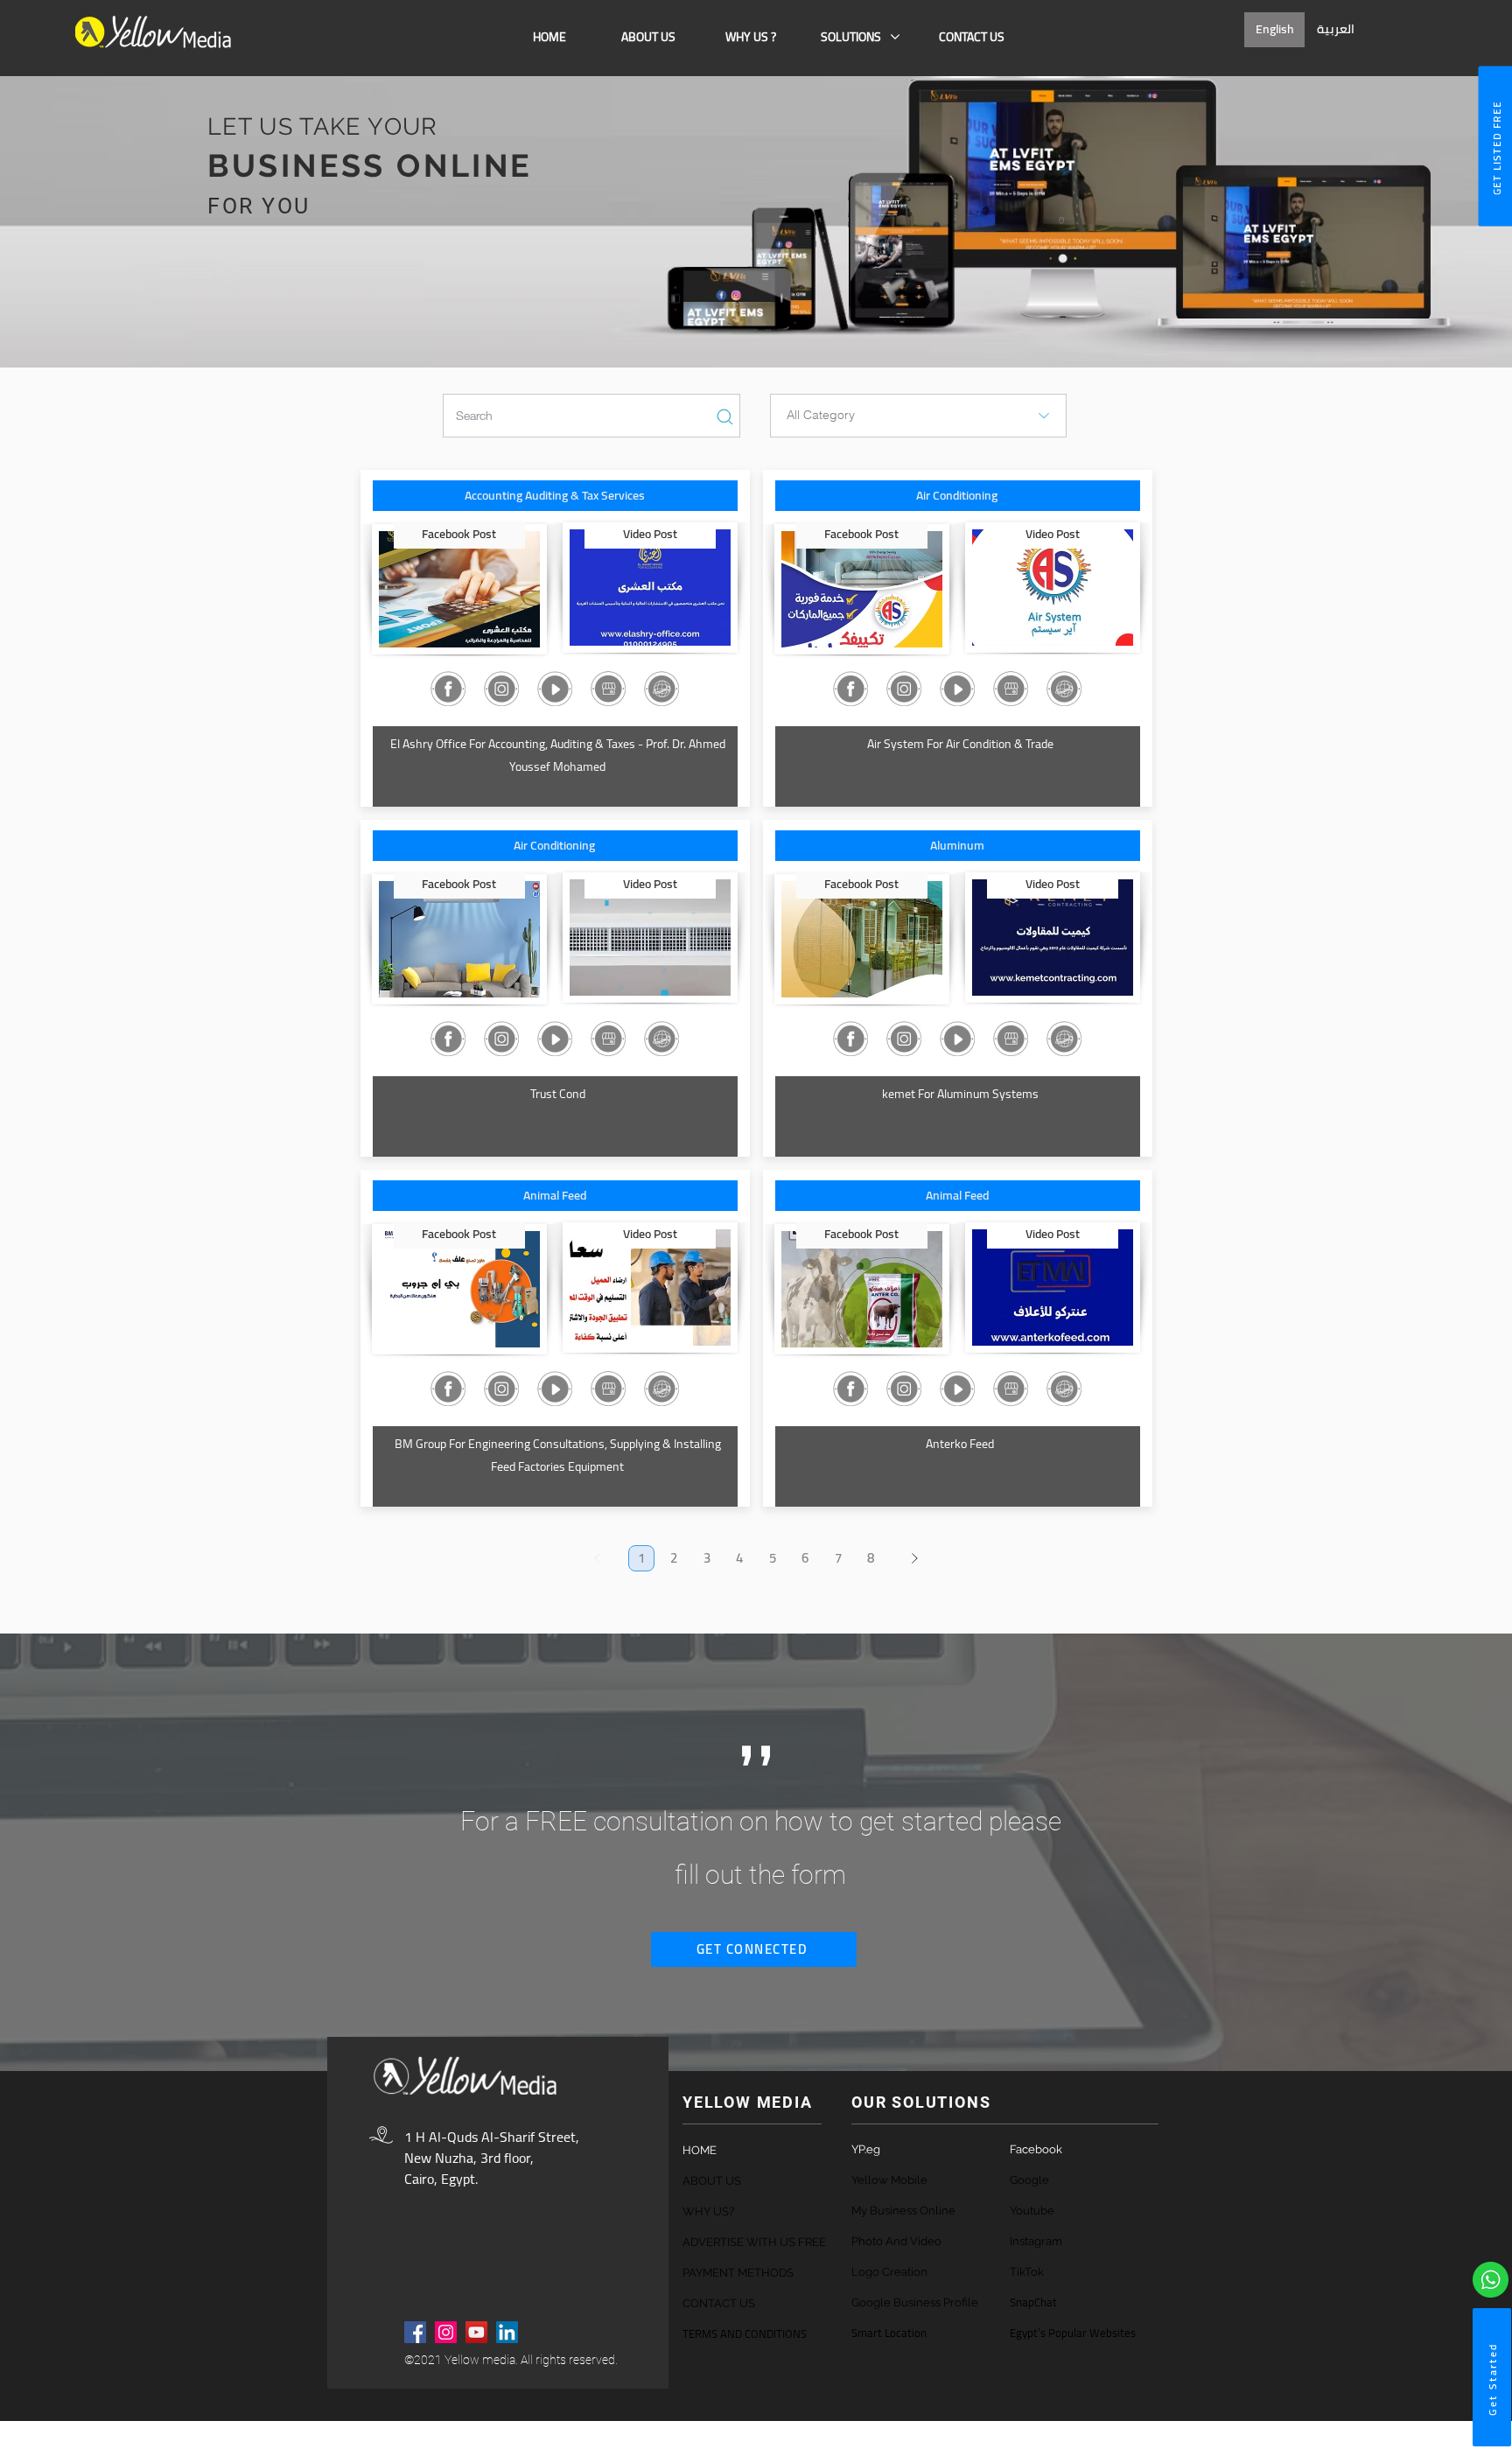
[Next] (915, 1559)
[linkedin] (507, 2332)
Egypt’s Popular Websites (1073, 2333)
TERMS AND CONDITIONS (745, 2334)
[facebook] (415, 2332)
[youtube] (476, 2332)
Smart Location (889, 2333)
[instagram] (446, 2332)
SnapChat (1033, 2302)
